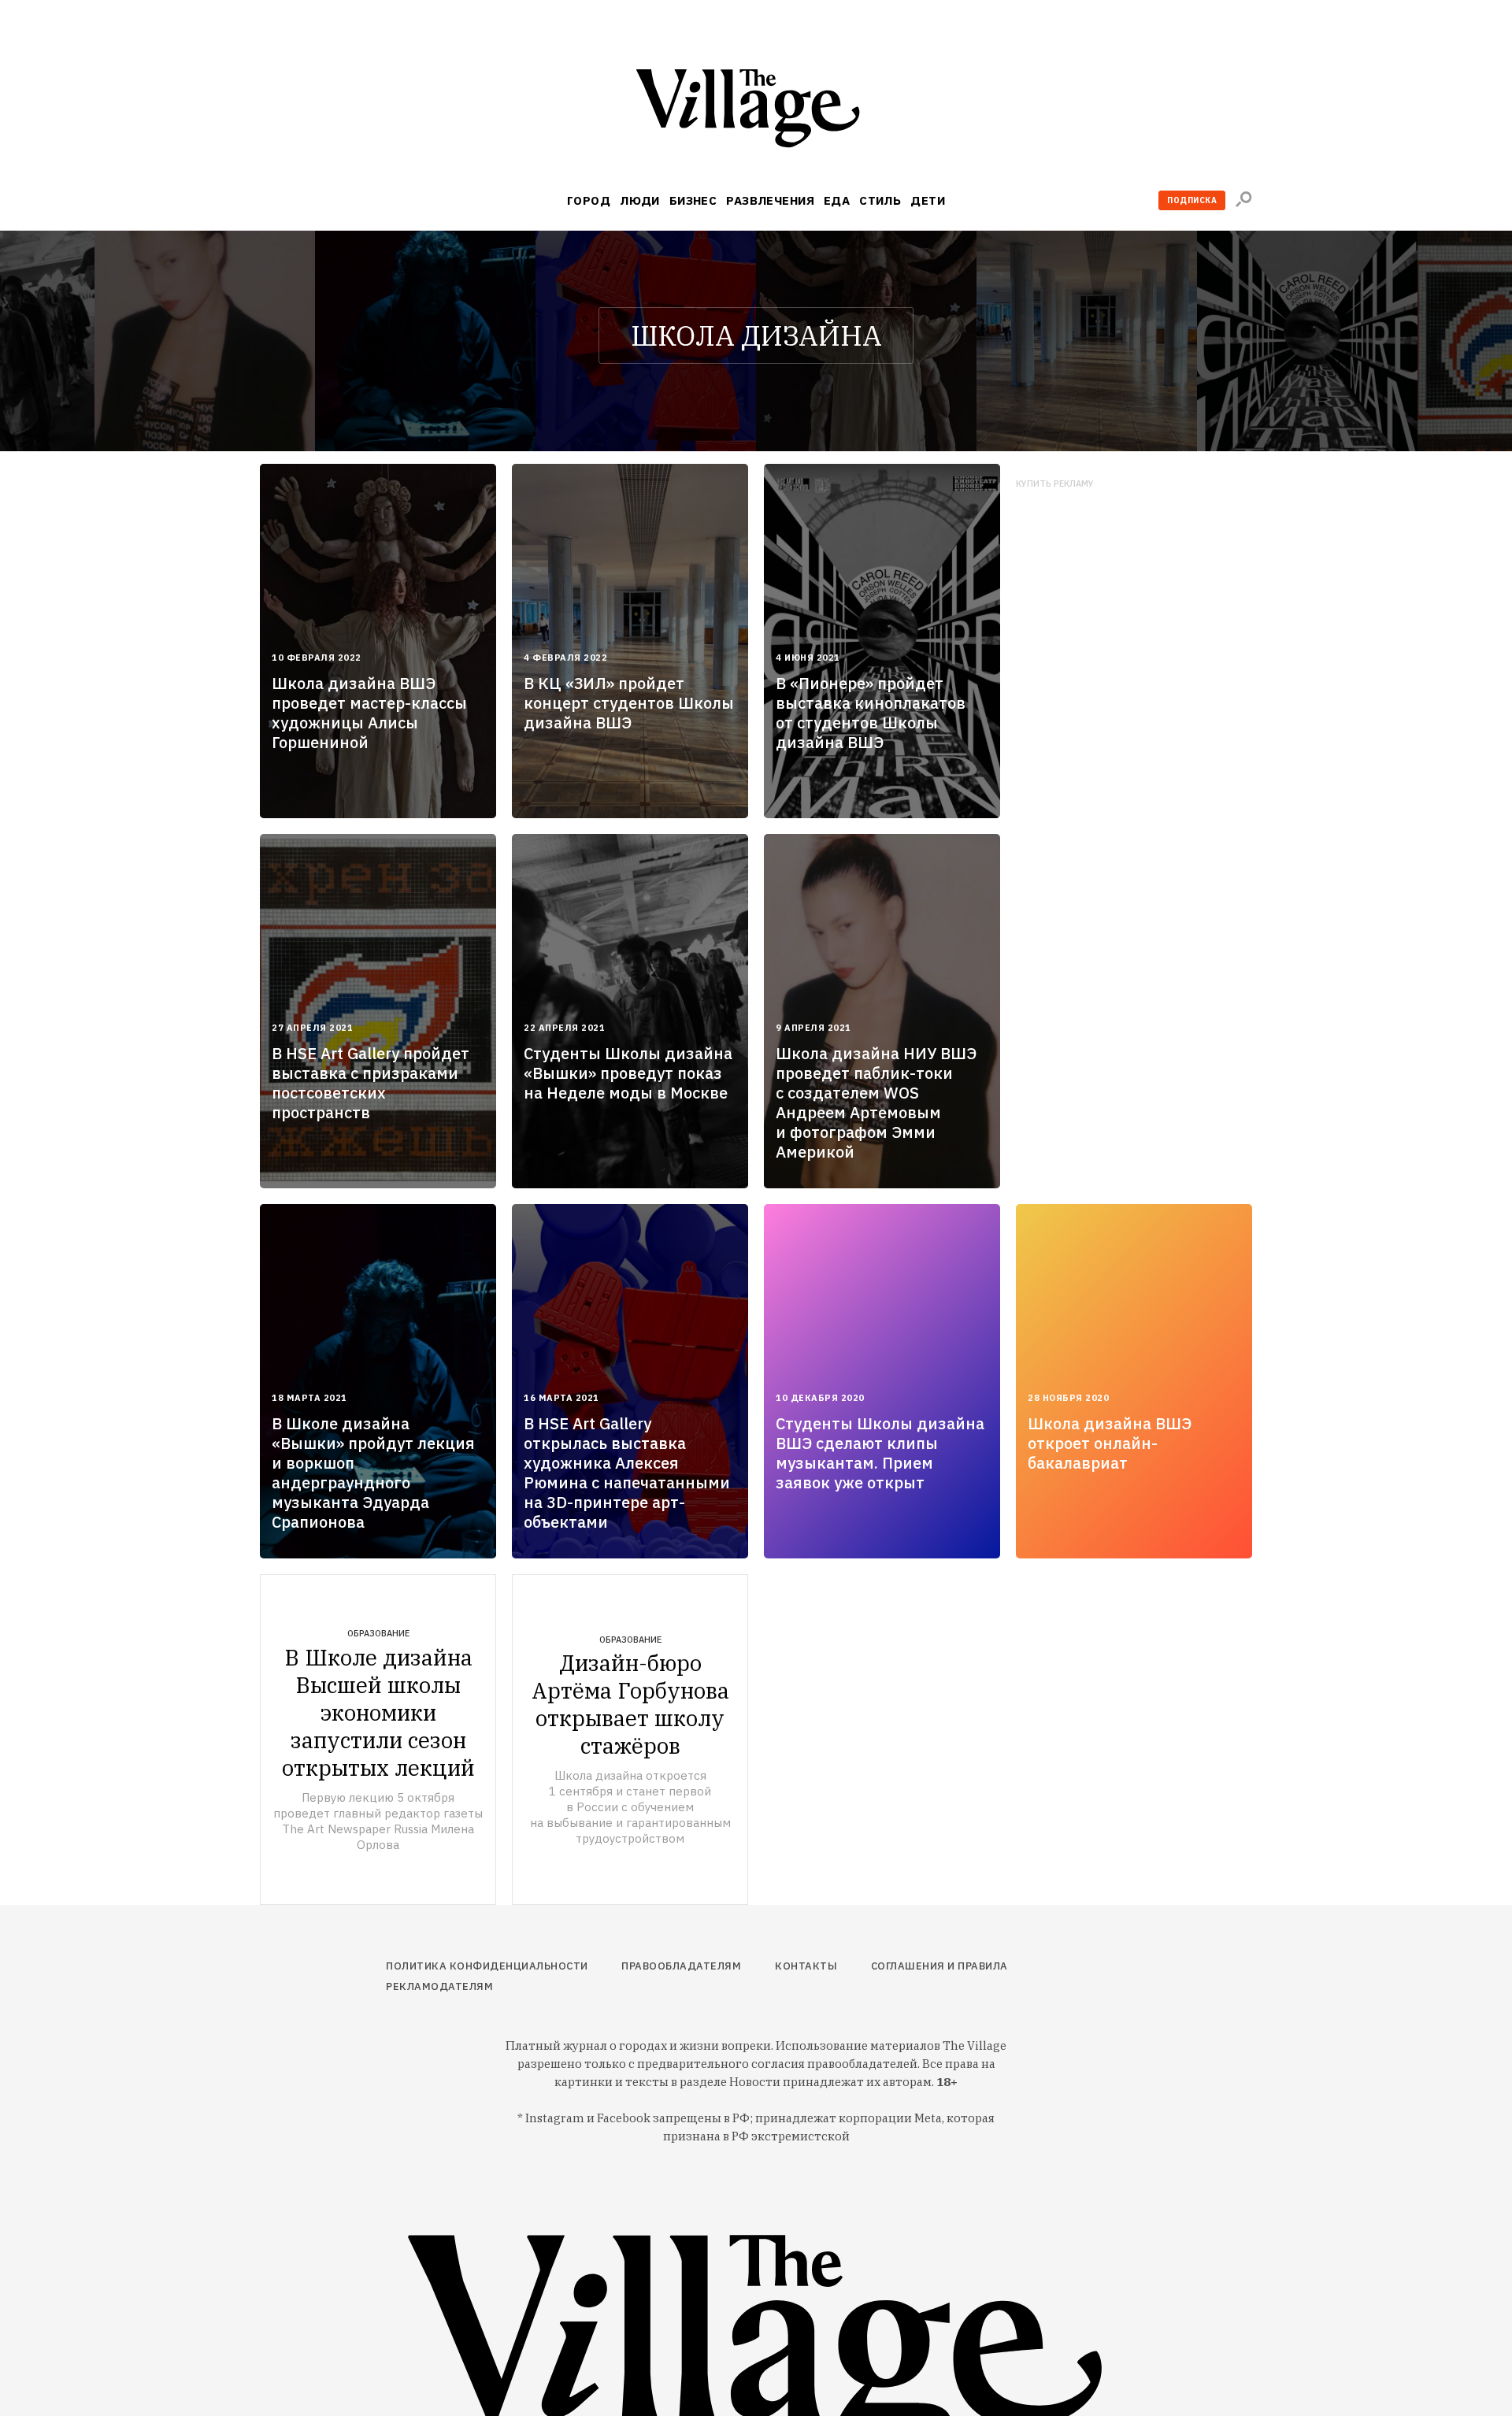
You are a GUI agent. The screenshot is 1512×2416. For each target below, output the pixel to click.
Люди (640, 200)
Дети (928, 200)
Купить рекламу (1055, 484)
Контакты (806, 1966)
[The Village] (756, 111)
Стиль (880, 200)
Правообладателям (681, 1966)
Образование (378, 1633)
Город (589, 200)
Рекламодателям (439, 1986)
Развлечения (770, 200)
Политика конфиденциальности (487, 1966)
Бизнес (693, 200)
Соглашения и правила (939, 1966)
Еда (837, 200)
